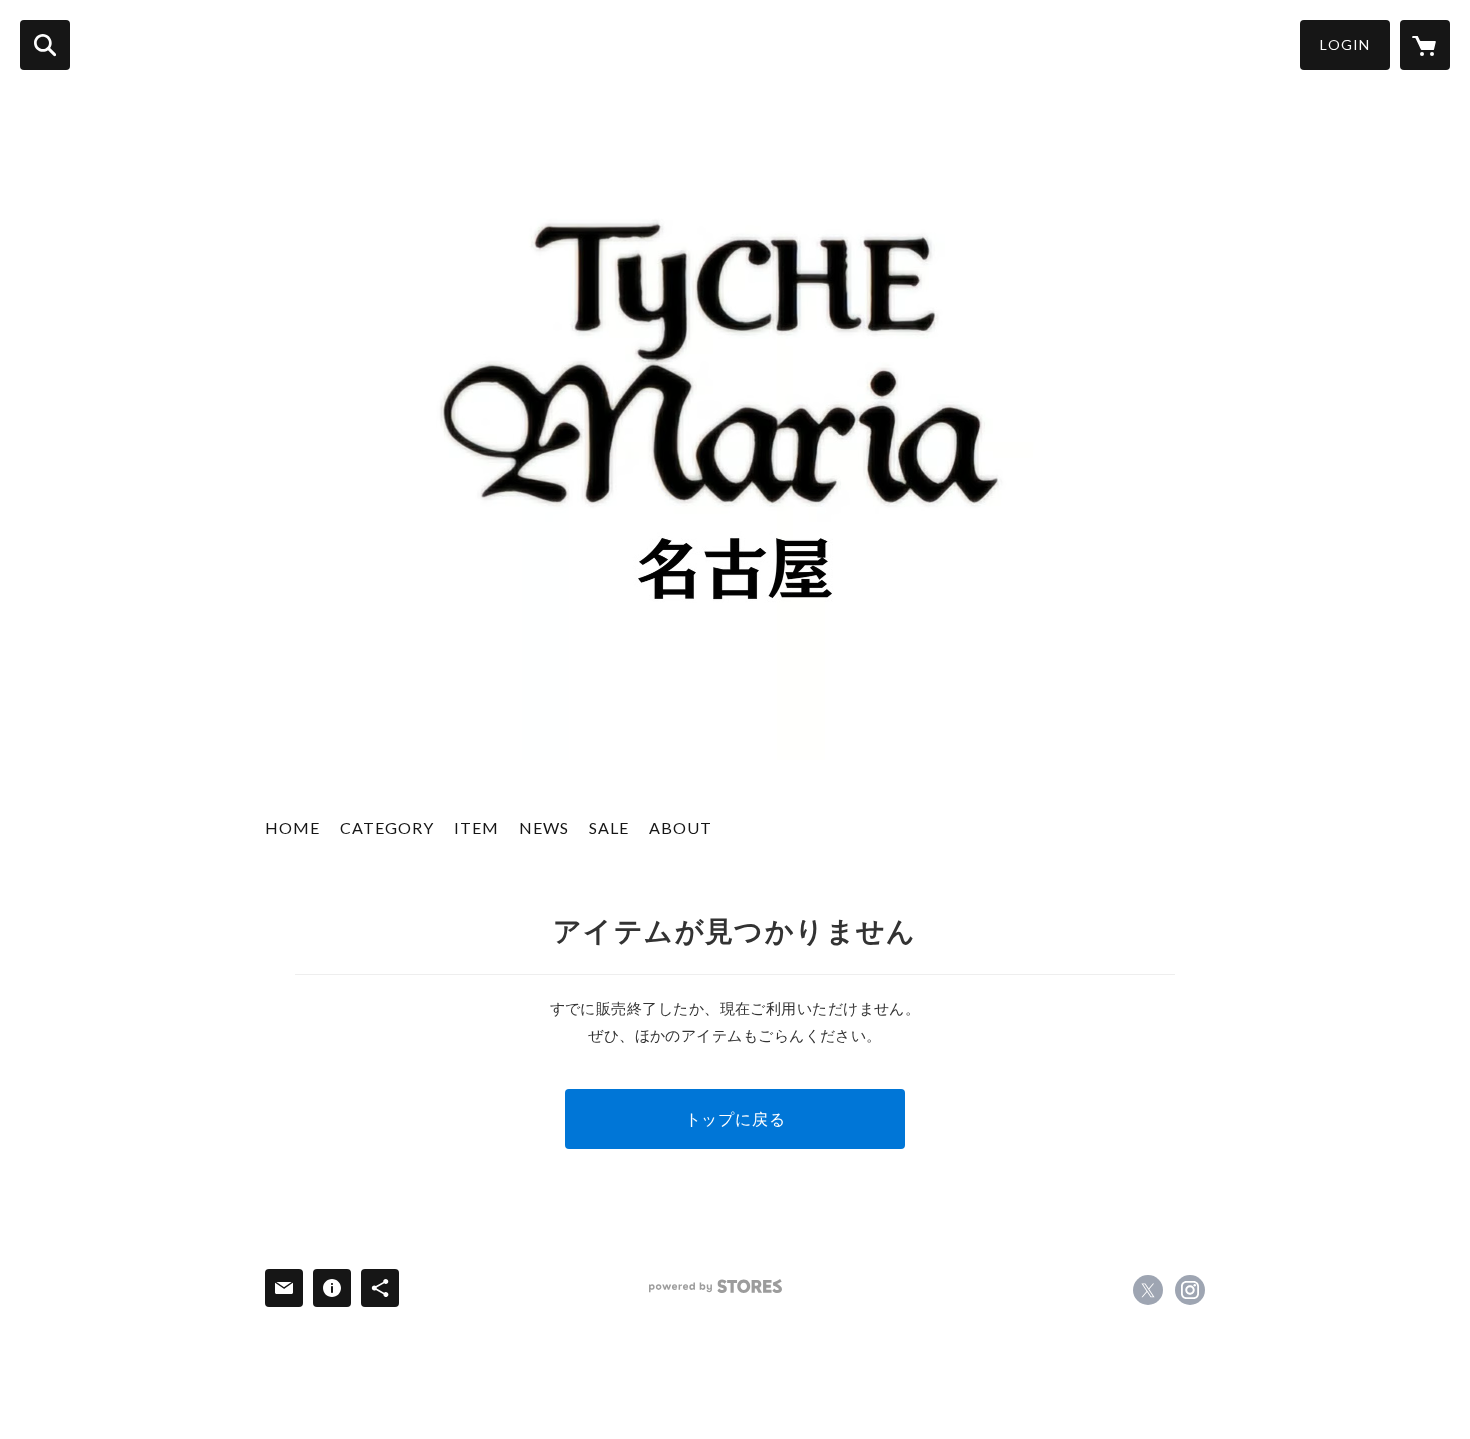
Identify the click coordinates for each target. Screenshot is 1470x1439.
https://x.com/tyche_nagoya (1148, 1290)
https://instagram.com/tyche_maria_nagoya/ (1190, 1290)
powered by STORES (715, 1286)
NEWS (544, 827)
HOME (292, 827)
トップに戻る (735, 1118)
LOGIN (1345, 44)
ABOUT (680, 827)
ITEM (476, 827)
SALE (609, 827)
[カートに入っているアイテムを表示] (1425, 45)
